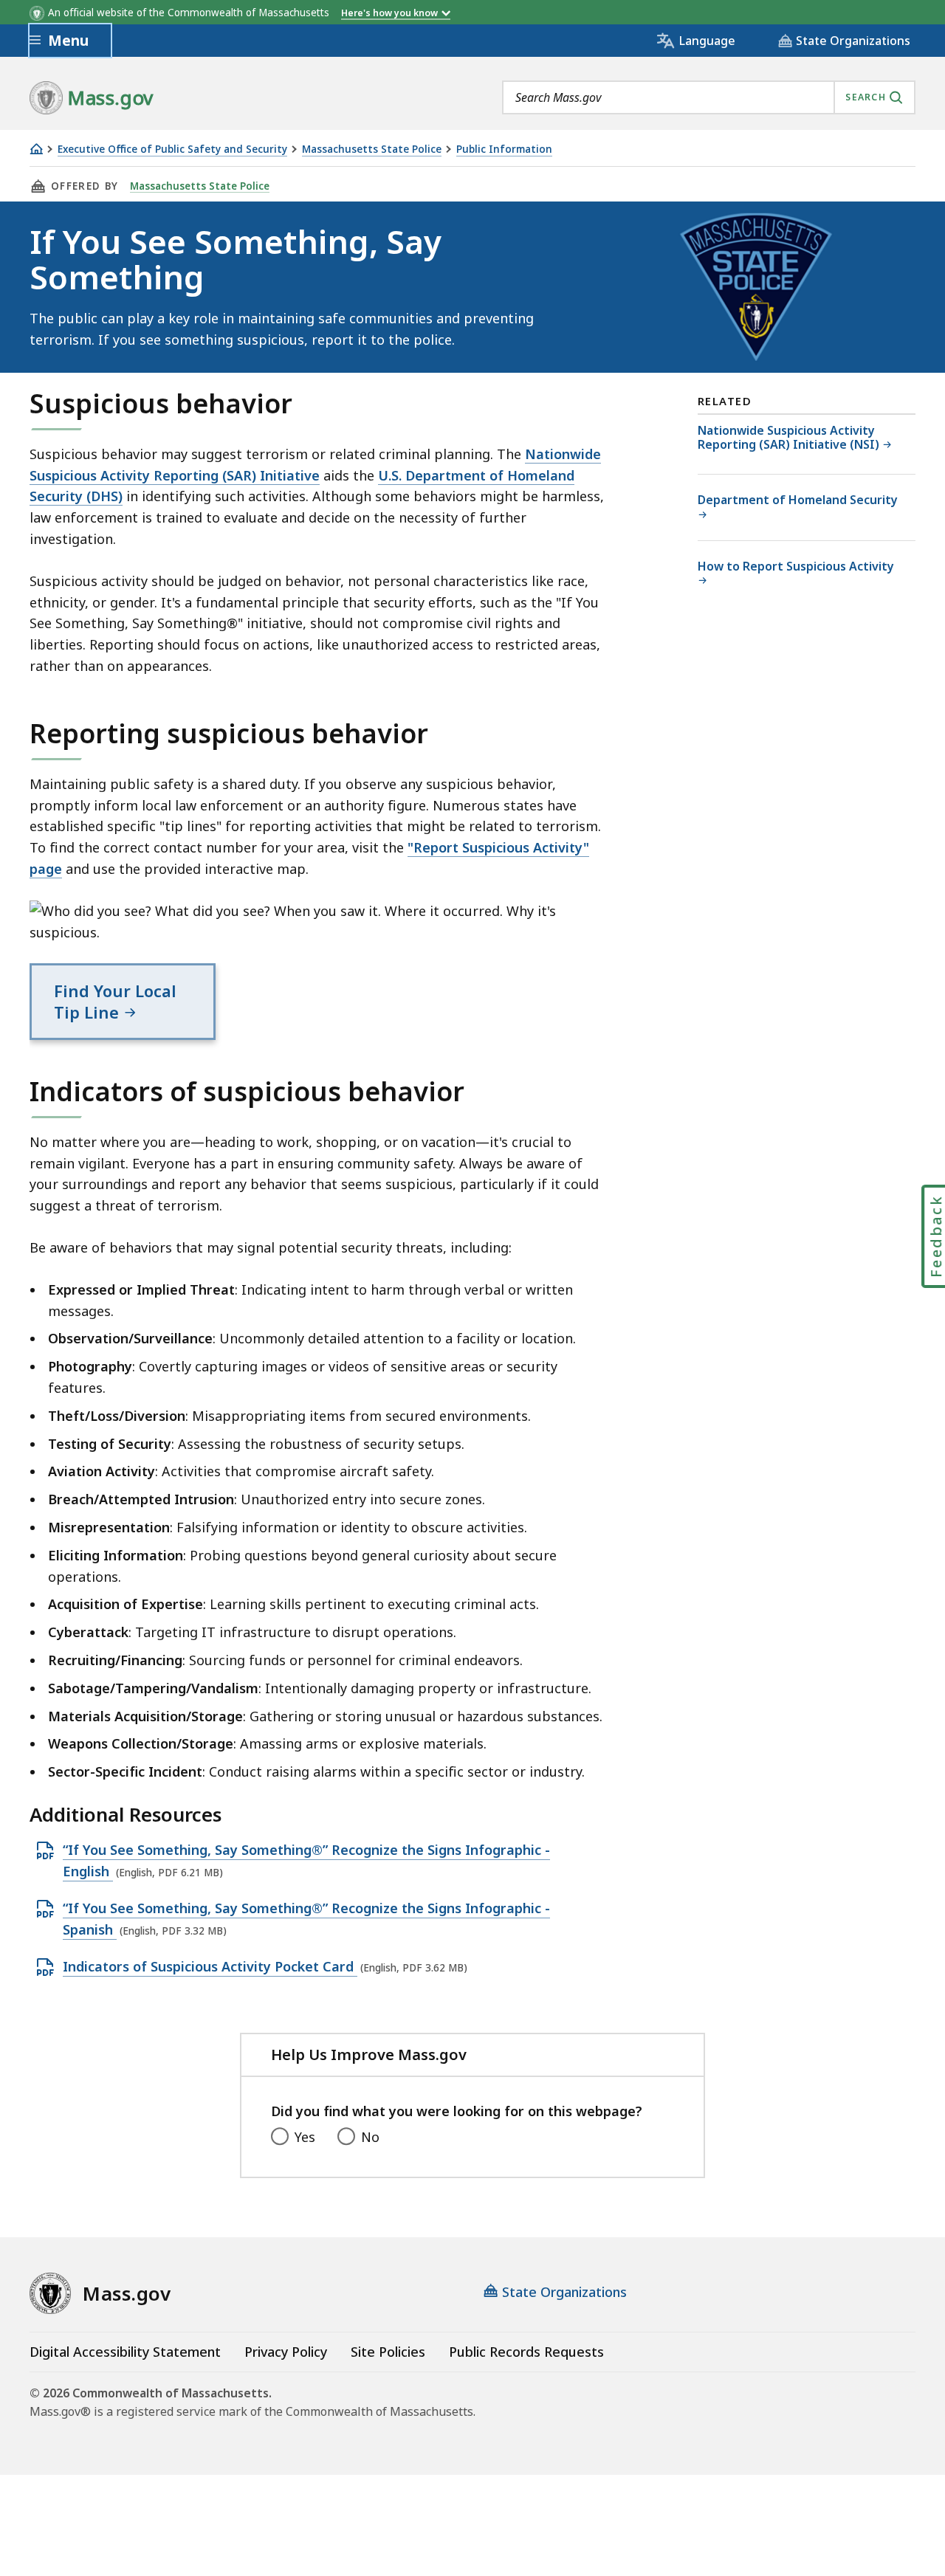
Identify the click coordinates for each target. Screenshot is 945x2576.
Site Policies (388, 2352)
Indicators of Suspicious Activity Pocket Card (210, 1967)
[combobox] (709, 97)
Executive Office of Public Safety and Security (172, 149)
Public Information (504, 149)
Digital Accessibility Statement (125, 2352)
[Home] (36, 149)
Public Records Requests (526, 2352)
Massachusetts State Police (372, 149)
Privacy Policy (286, 2352)
